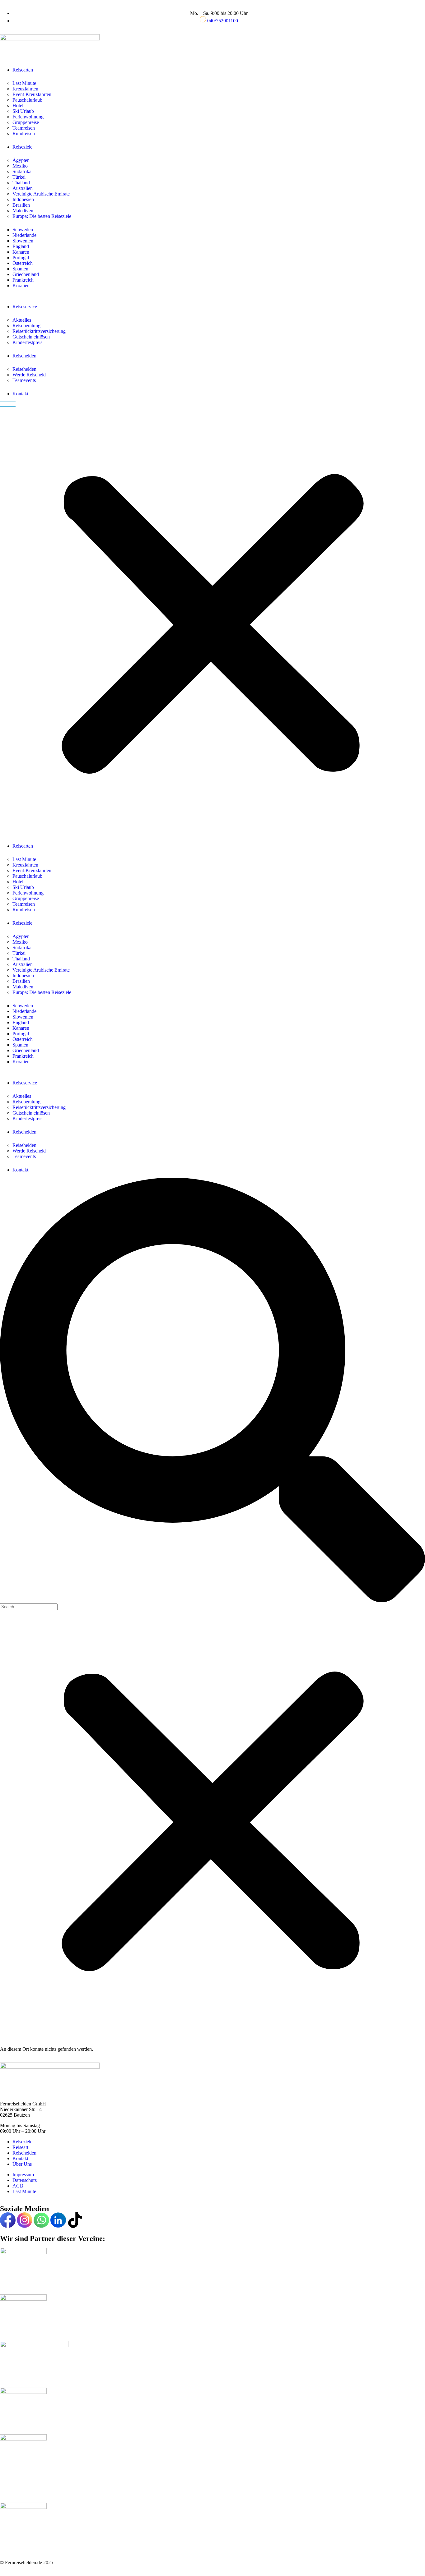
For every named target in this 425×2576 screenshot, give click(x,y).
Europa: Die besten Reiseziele (42, 216)
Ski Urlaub (23, 111)
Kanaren (21, 252)
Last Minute (24, 83)
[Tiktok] (75, 2220)
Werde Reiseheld (29, 375)
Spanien (20, 269)
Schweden (23, 230)
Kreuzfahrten (25, 89)
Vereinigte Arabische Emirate (41, 194)
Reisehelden (24, 356)
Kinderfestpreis (27, 342)
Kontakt (20, 394)
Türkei (19, 177)
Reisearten (23, 70)
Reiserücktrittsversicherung (39, 331)
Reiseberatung (26, 326)
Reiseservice (25, 307)
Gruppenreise (26, 122)
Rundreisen (24, 133)
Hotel (18, 106)
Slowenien (23, 241)
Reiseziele (22, 147)
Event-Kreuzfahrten (32, 94)
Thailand (21, 183)
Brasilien (21, 205)
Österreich (23, 263)
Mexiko (20, 166)
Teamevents (24, 380)
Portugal (21, 258)
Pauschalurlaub (27, 100)
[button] (213, 620)
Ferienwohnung (28, 117)
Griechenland (26, 274)
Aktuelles (22, 320)
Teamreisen (24, 128)
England (21, 246)
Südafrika (22, 171)
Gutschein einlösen (31, 337)
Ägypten (21, 160)
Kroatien (21, 285)
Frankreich (23, 280)
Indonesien (23, 199)
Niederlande (24, 235)
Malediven (23, 211)
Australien (23, 188)
